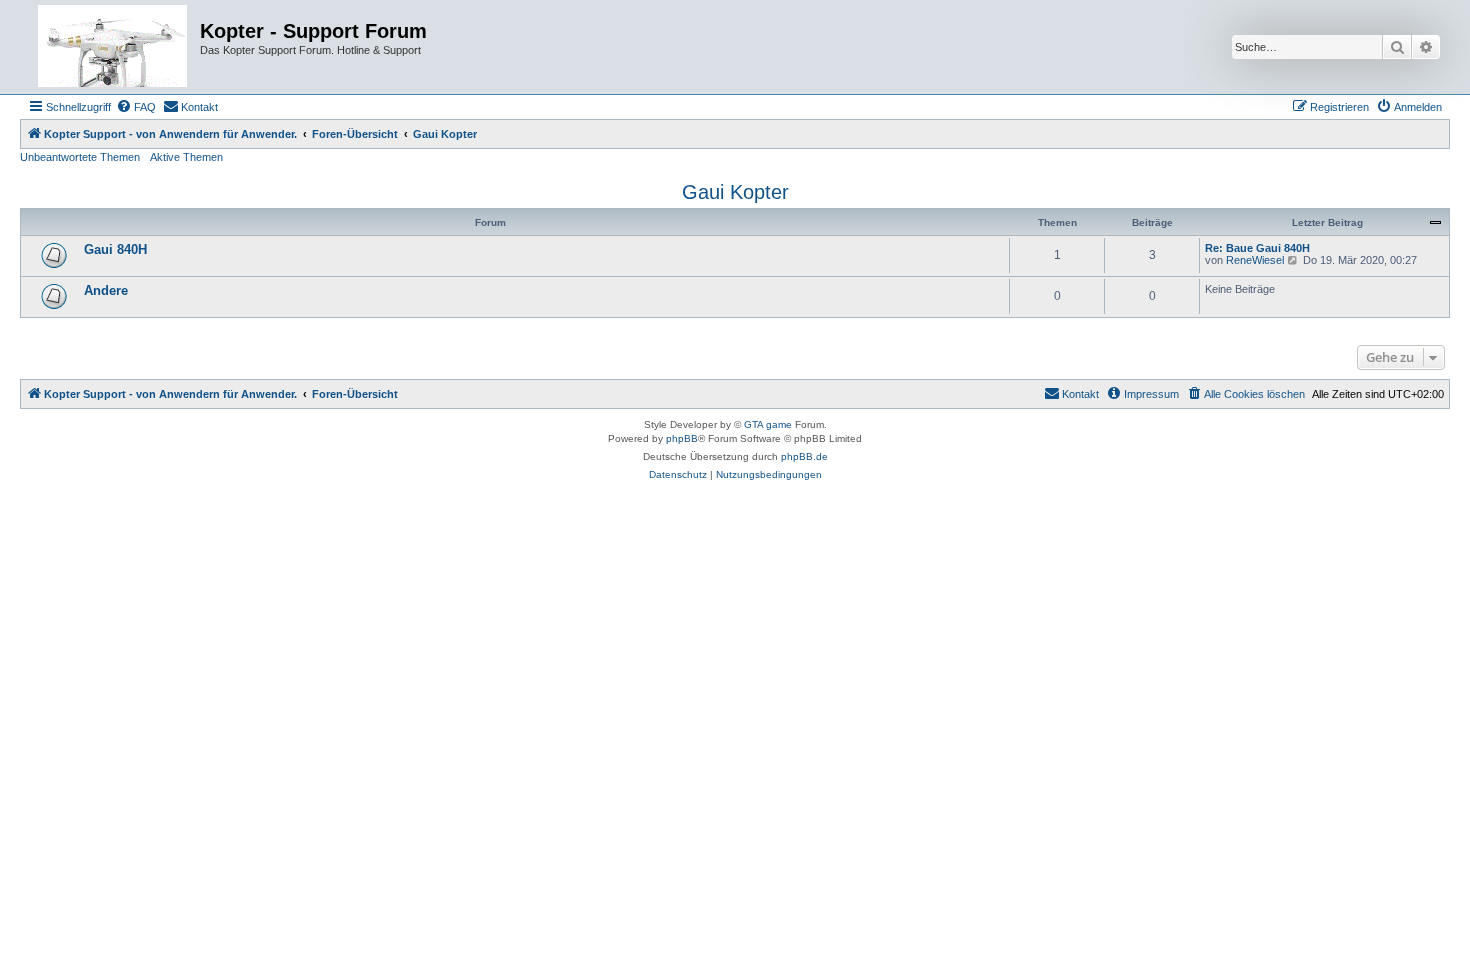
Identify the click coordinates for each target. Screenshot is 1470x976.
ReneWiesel (1255, 260)
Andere (106, 290)
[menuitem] (136, 107)
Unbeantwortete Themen (80, 157)
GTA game (768, 424)
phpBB (682, 438)
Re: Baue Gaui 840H (1257, 248)
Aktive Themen (186, 157)
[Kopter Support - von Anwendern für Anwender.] (112, 47)
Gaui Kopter (735, 192)
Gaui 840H (115, 249)
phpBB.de (804, 456)
